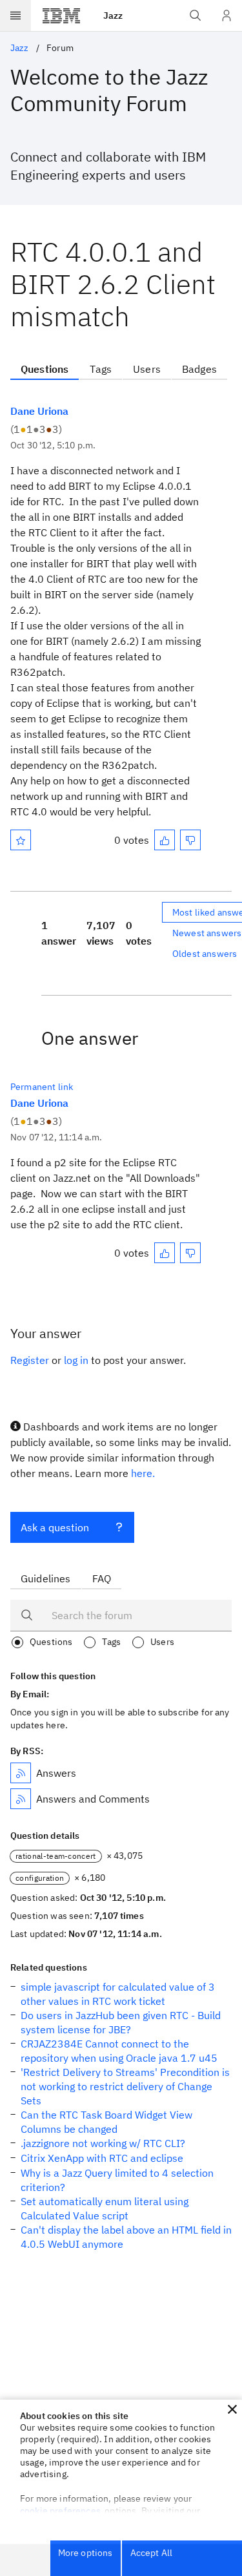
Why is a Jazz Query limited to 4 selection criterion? (117, 2180)
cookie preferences (60, 2511)
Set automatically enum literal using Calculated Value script (105, 2208)
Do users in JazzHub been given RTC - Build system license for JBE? (121, 2022)
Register (30, 1360)
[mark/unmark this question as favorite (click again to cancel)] (21, 840)
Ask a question (55, 1527)
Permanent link (42, 1087)
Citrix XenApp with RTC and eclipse (102, 2158)
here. (143, 1473)
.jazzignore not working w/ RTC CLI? (103, 2143)
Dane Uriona (39, 411)
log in (76, 1360)
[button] (232, 2409)
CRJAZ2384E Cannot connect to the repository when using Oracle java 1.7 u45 (119, 2051)
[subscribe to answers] (21, 1773)
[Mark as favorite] (21, 840)
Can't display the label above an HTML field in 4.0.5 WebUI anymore (126, 2237)
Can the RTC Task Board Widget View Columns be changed (106, 2122)
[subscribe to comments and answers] (21, 1799)
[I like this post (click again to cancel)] (165, 840)
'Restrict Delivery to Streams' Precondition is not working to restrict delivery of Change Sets (125, 2086)
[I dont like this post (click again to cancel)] (190, 840)
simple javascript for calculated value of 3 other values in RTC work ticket (118, 1994)
